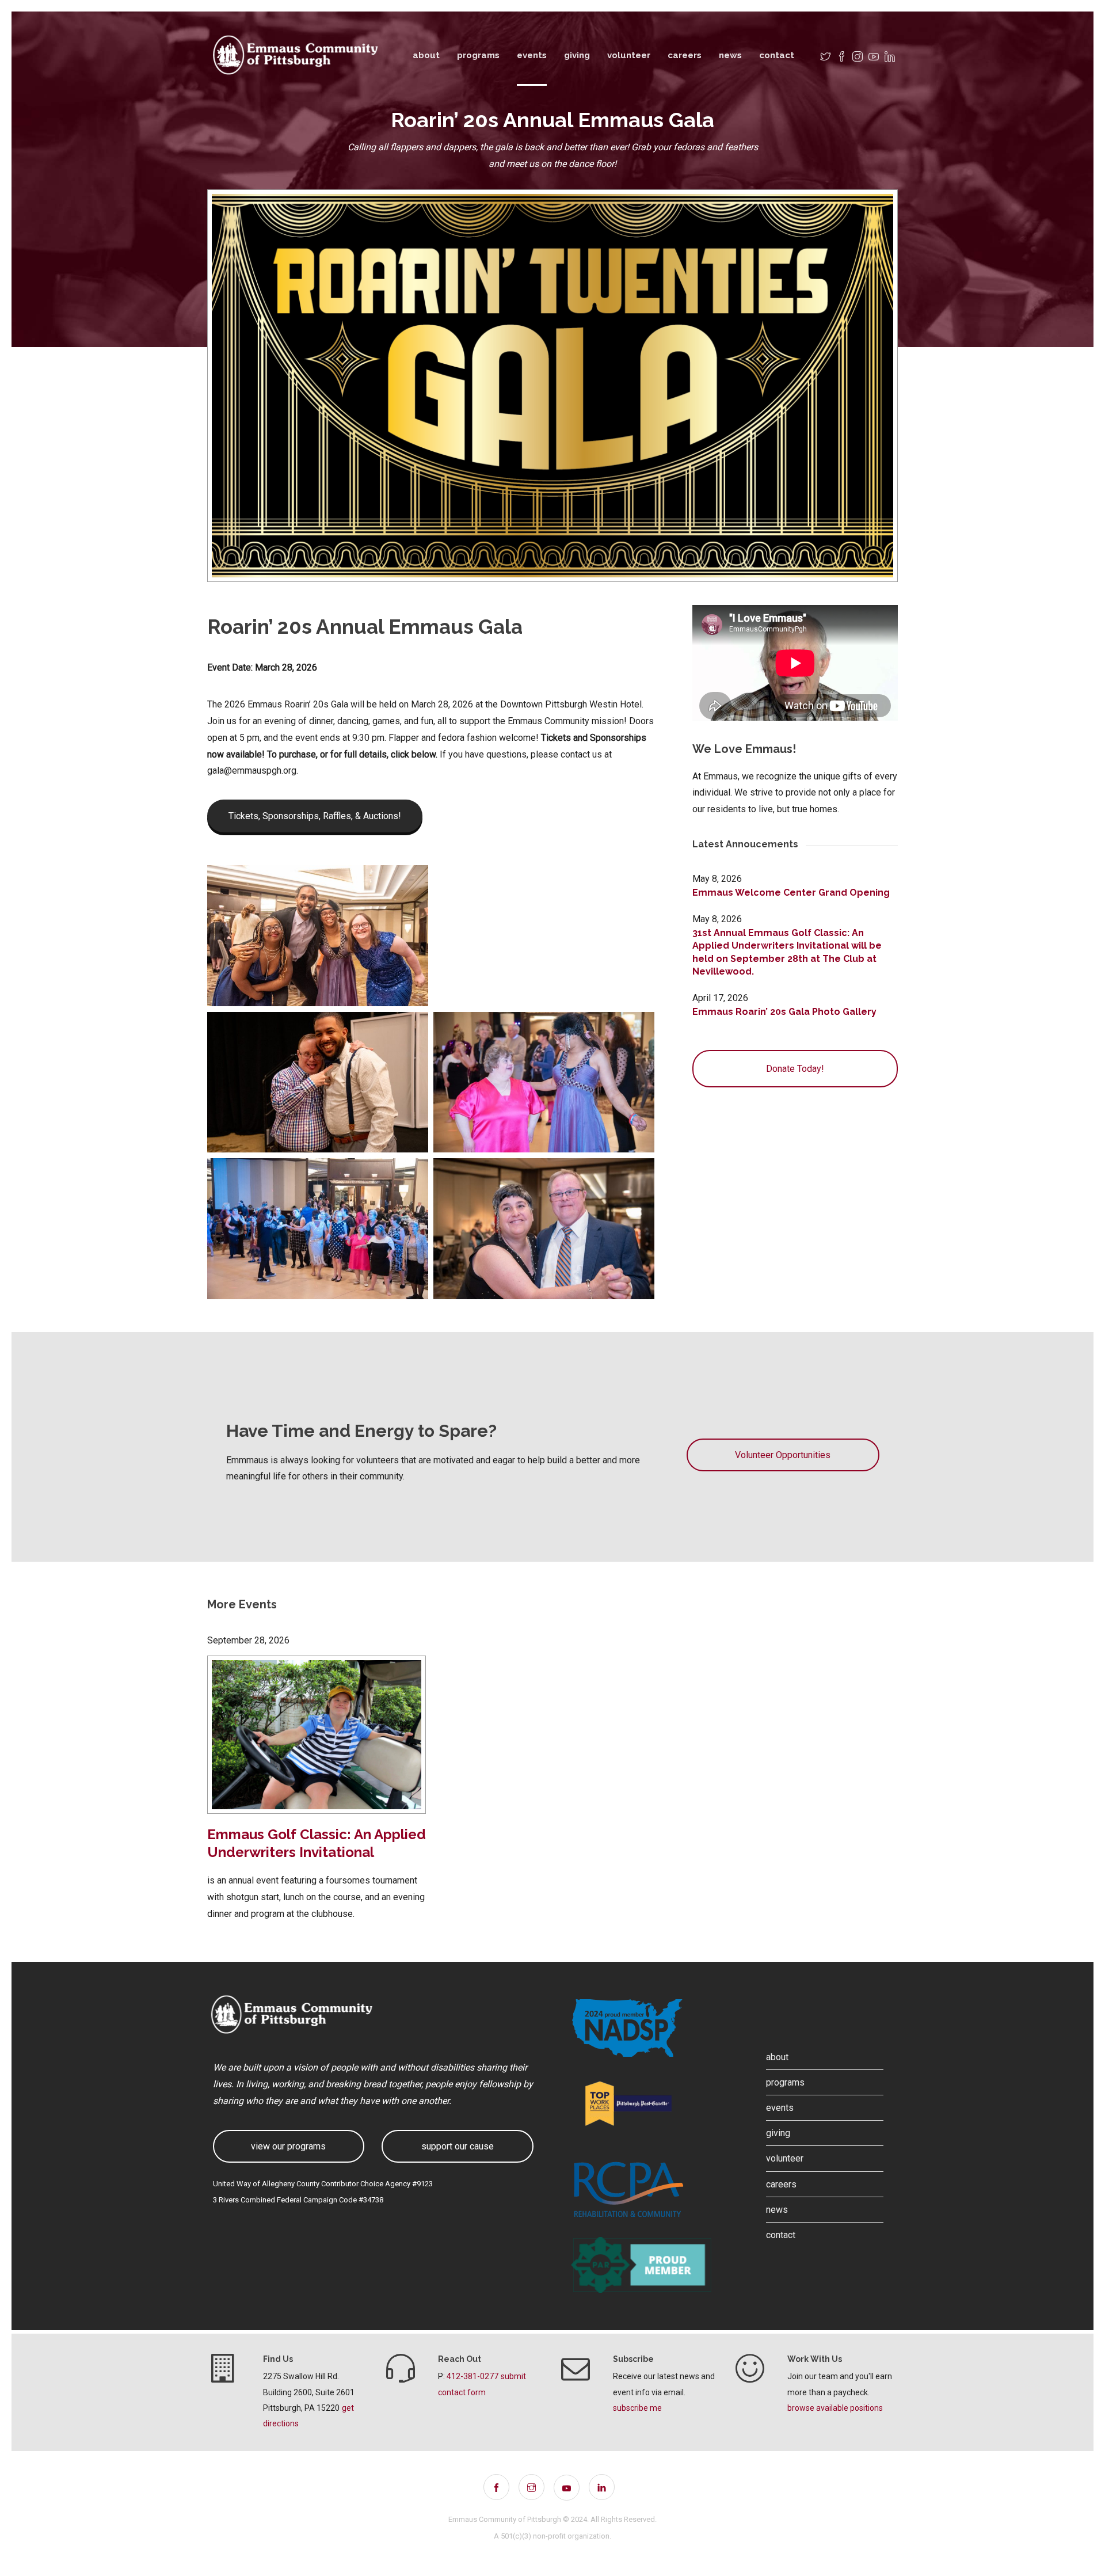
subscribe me (637, 2408)
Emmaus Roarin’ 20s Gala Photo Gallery (784, 1012)
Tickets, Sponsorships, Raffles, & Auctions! (315, 816)
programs (478, 55)
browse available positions (835, 2408)
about (426, 55)
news (730, 55)
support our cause (458, 2146)
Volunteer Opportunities (783, 1455)
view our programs (288, 2146)
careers (685, 55)
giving (577, 55)
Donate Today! (795, 1069)
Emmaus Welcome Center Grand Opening (791, 893)
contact (777, 55)
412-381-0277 (473, 2376)
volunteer (629, 55)
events (532, 55)
